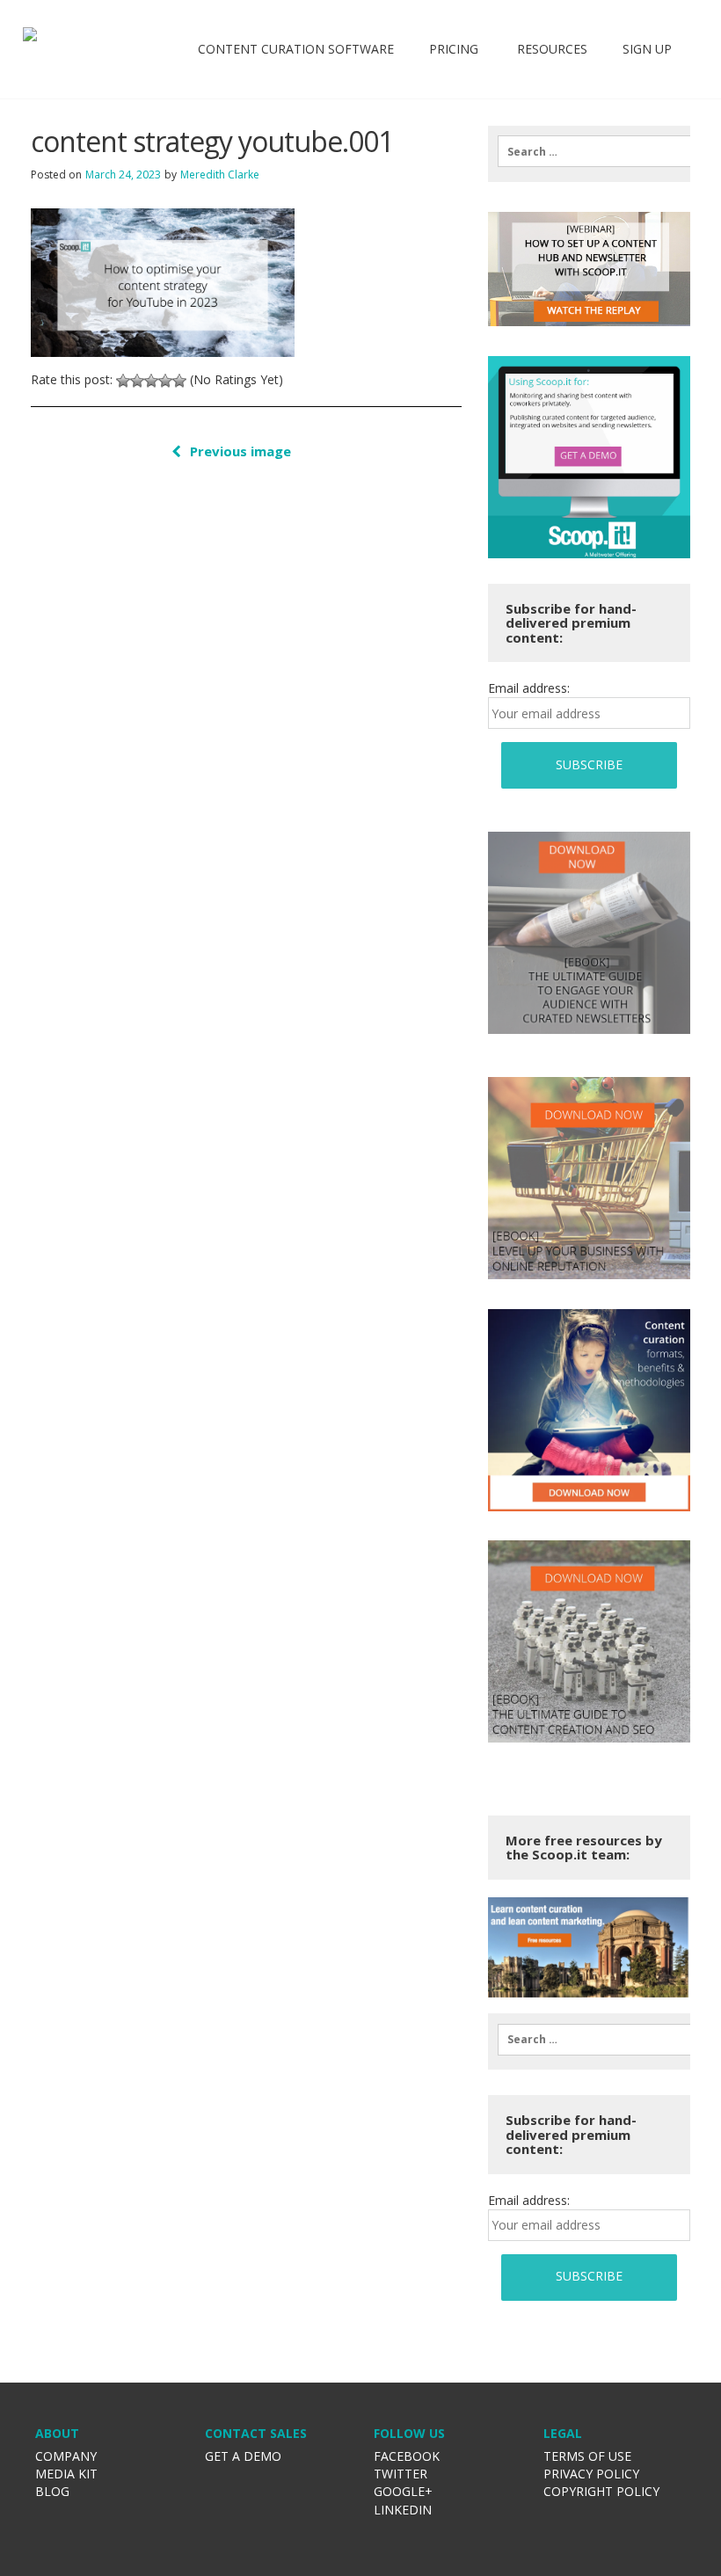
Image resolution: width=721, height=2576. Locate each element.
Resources (550, 49)
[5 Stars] (179, 381)
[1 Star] (123, 381)
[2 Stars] (137, 381)
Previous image (240, 451)
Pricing (454, 49)
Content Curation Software (296, 49)
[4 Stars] (165, 381)
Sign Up (647, 49)
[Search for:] (589, 151)
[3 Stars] (151, 381)
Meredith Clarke (220, 175)
